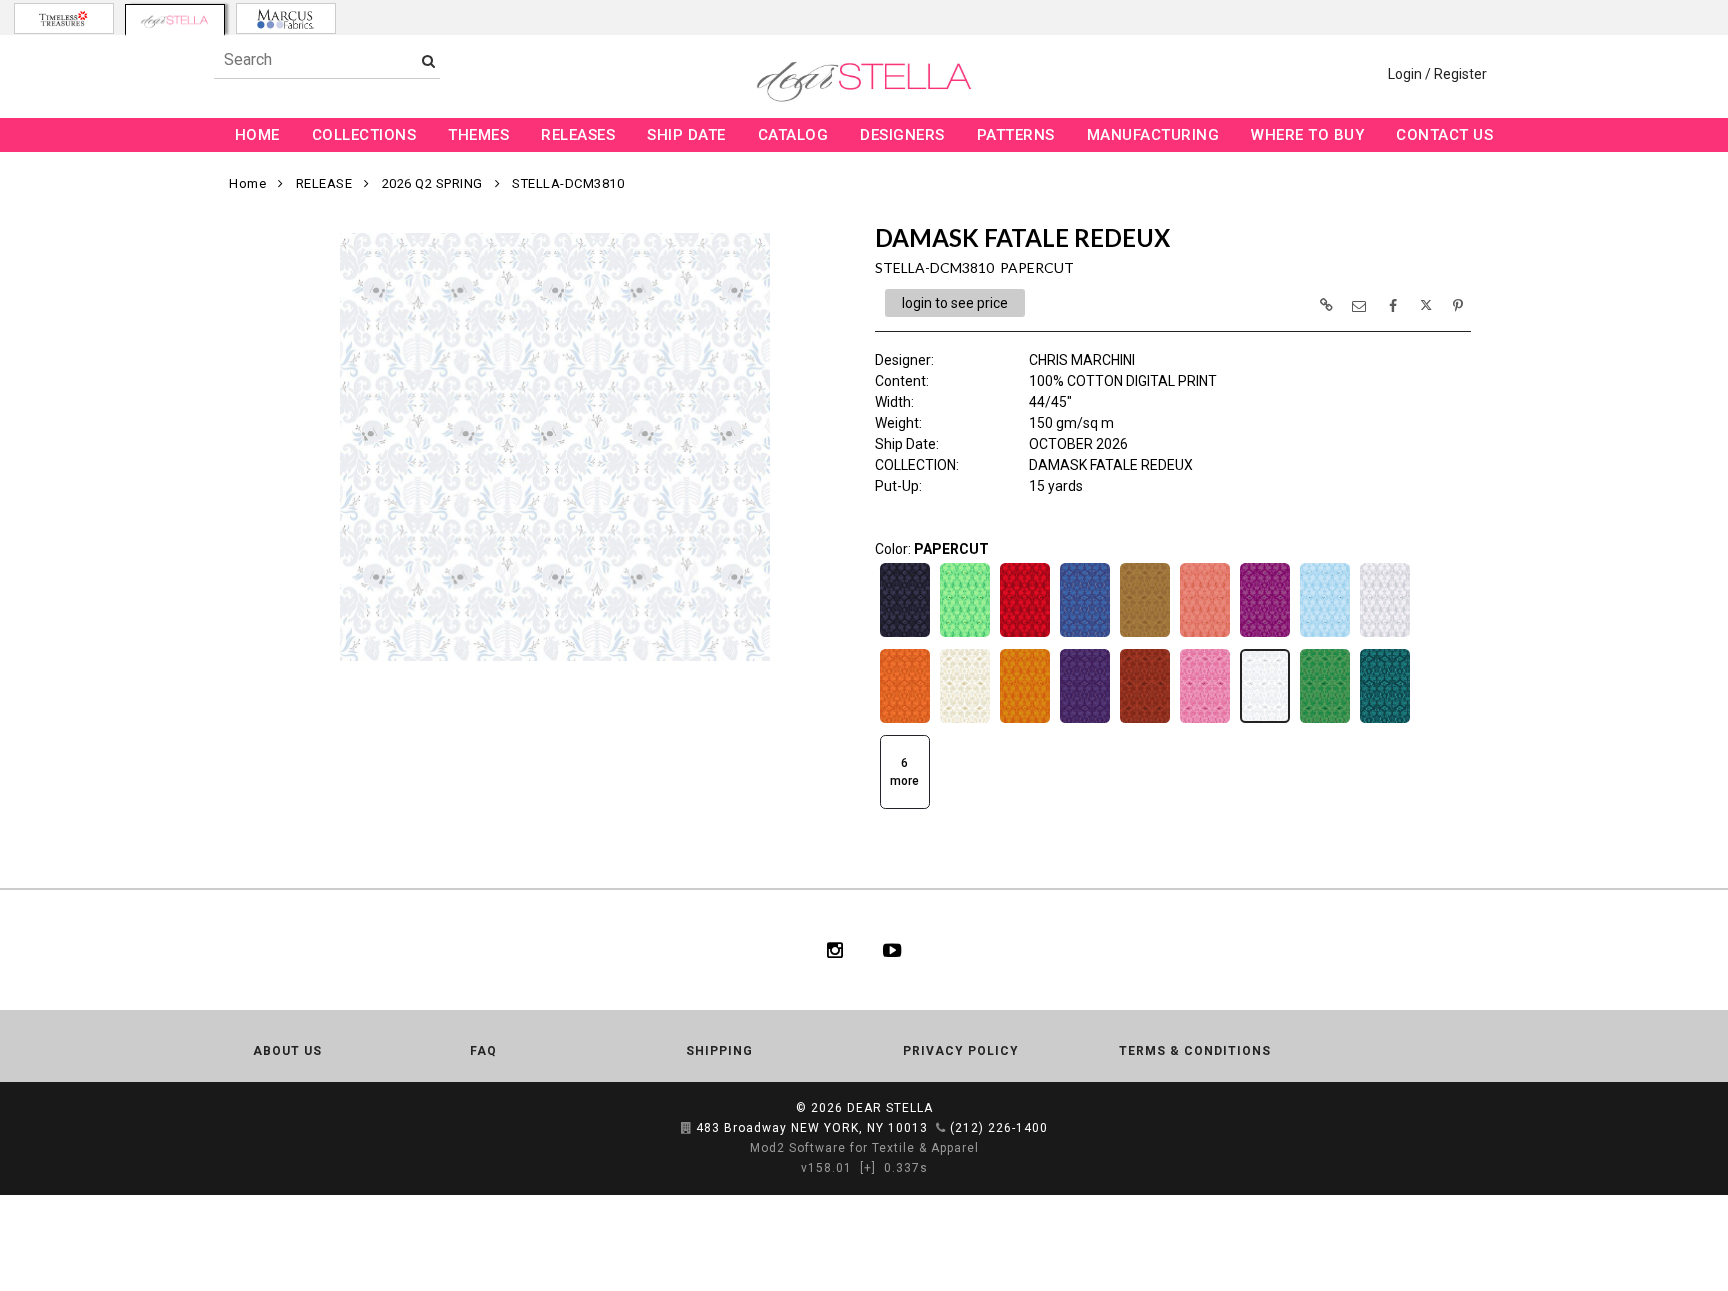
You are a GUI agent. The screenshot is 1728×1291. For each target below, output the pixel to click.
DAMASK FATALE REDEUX (1111, 465)
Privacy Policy (961, 1051)
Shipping (719, 1051)
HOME (257, 135)
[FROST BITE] (1325, 635)
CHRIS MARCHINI (1082, 360)
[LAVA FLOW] (1025, 721)
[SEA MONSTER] (1385, 721)
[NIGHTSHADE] (1085, 721)
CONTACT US (1444, 135)
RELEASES (578, 135)
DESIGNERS (902, 135)
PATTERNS (1016, 135)
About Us (287, 1051)
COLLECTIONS (364, 135)
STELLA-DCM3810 (568, 183)
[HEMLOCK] (965, 721)
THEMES (478, 135)
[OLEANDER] (1205, 721)
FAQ (483, 1051)
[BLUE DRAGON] (1085, 635)
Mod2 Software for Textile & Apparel (864, 1148)
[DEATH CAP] (1145, 635)
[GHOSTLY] (1385, 635)
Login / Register (1437, 74)
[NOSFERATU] (1145, 721)
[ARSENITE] (965, 635)
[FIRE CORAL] (1205, 635)
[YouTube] (892, 950)
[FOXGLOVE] (1265, 635)
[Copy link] (1326, 305)
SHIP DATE (686, 135)
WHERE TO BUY (1307, 135)
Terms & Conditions (1195, 1051)
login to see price (955, 303)
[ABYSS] (905, 635)
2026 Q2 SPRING (432, 183)
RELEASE (324, 183)
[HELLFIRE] (905, 721)
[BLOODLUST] (1025, 635)
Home (247, 183)
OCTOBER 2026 (1078, 444)
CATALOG (793, 135)
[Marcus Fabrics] (286, 18)
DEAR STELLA (890, 1108)
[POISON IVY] (1325, 721)
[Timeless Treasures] (64, 18)
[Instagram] (835, 950)
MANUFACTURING (1153, 135)
